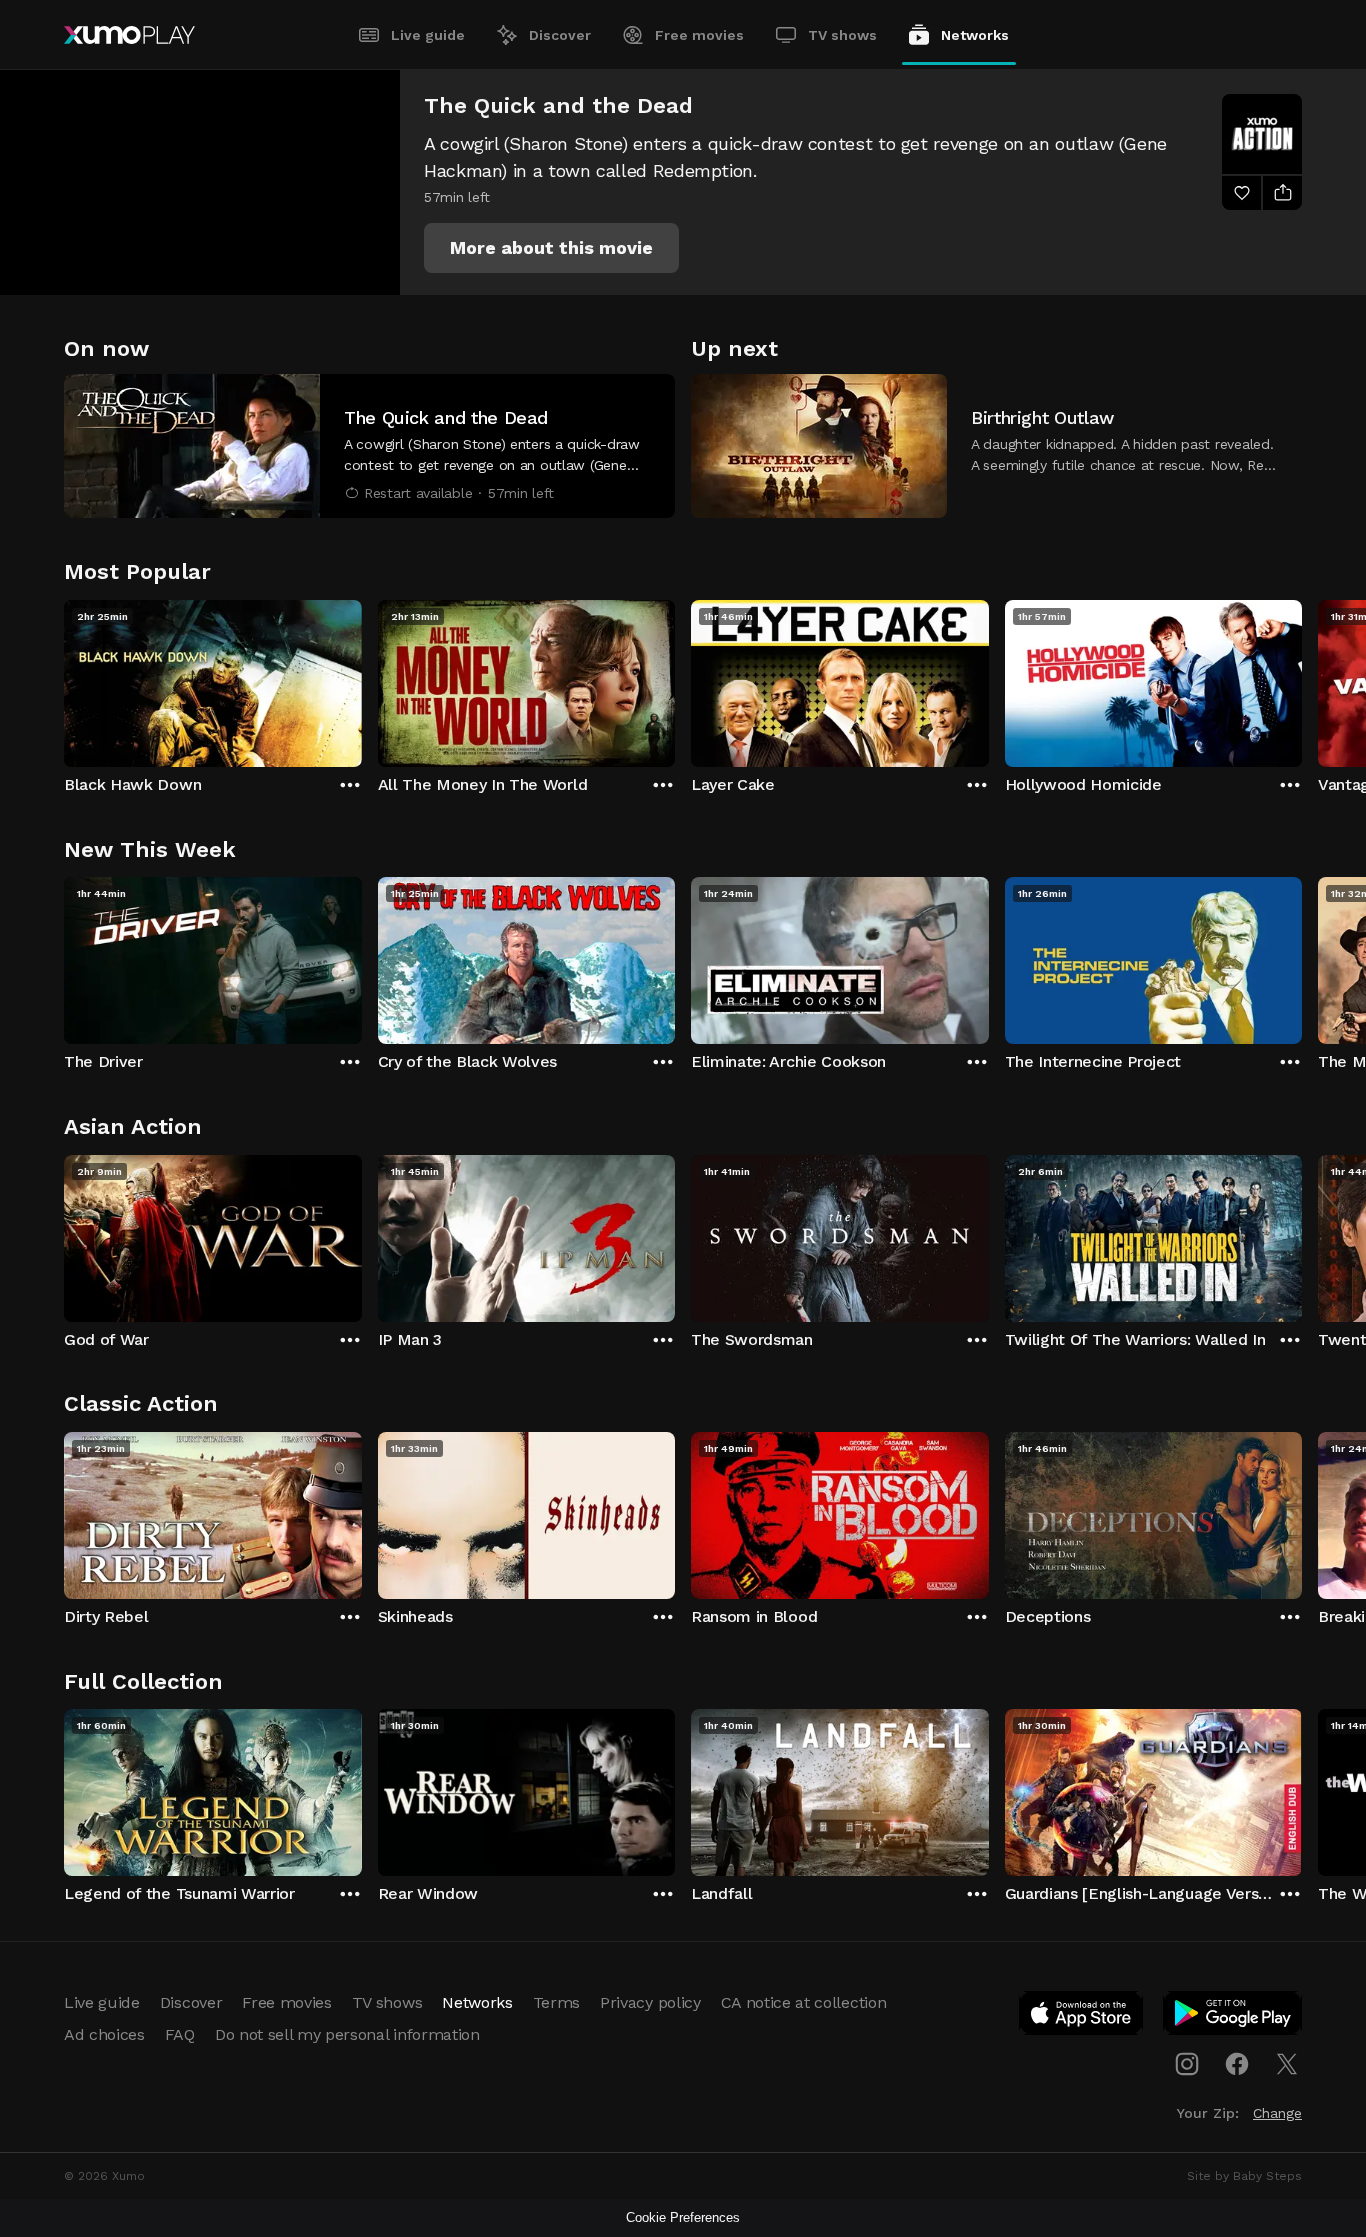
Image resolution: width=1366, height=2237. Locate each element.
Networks (975, 35)
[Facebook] (1237, 2064)
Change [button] (1277, 2113)
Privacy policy (650, 2002)
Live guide (428, 35)
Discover (560, 35)
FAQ (180, 2034)
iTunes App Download (1082, 2017)
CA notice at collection (804, 2002)
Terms (556, 2002)
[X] (1287, 2064)
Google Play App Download (1233, 2017)
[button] (551, 248)
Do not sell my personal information (347, 2034)
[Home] (129, 35)
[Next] (1302, 679)
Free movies (699, 35)
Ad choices (104, 2034)
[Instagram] (1187, 2064)
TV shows (842, 35)
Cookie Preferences (683, 2217)
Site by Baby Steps (1244, 2176)
